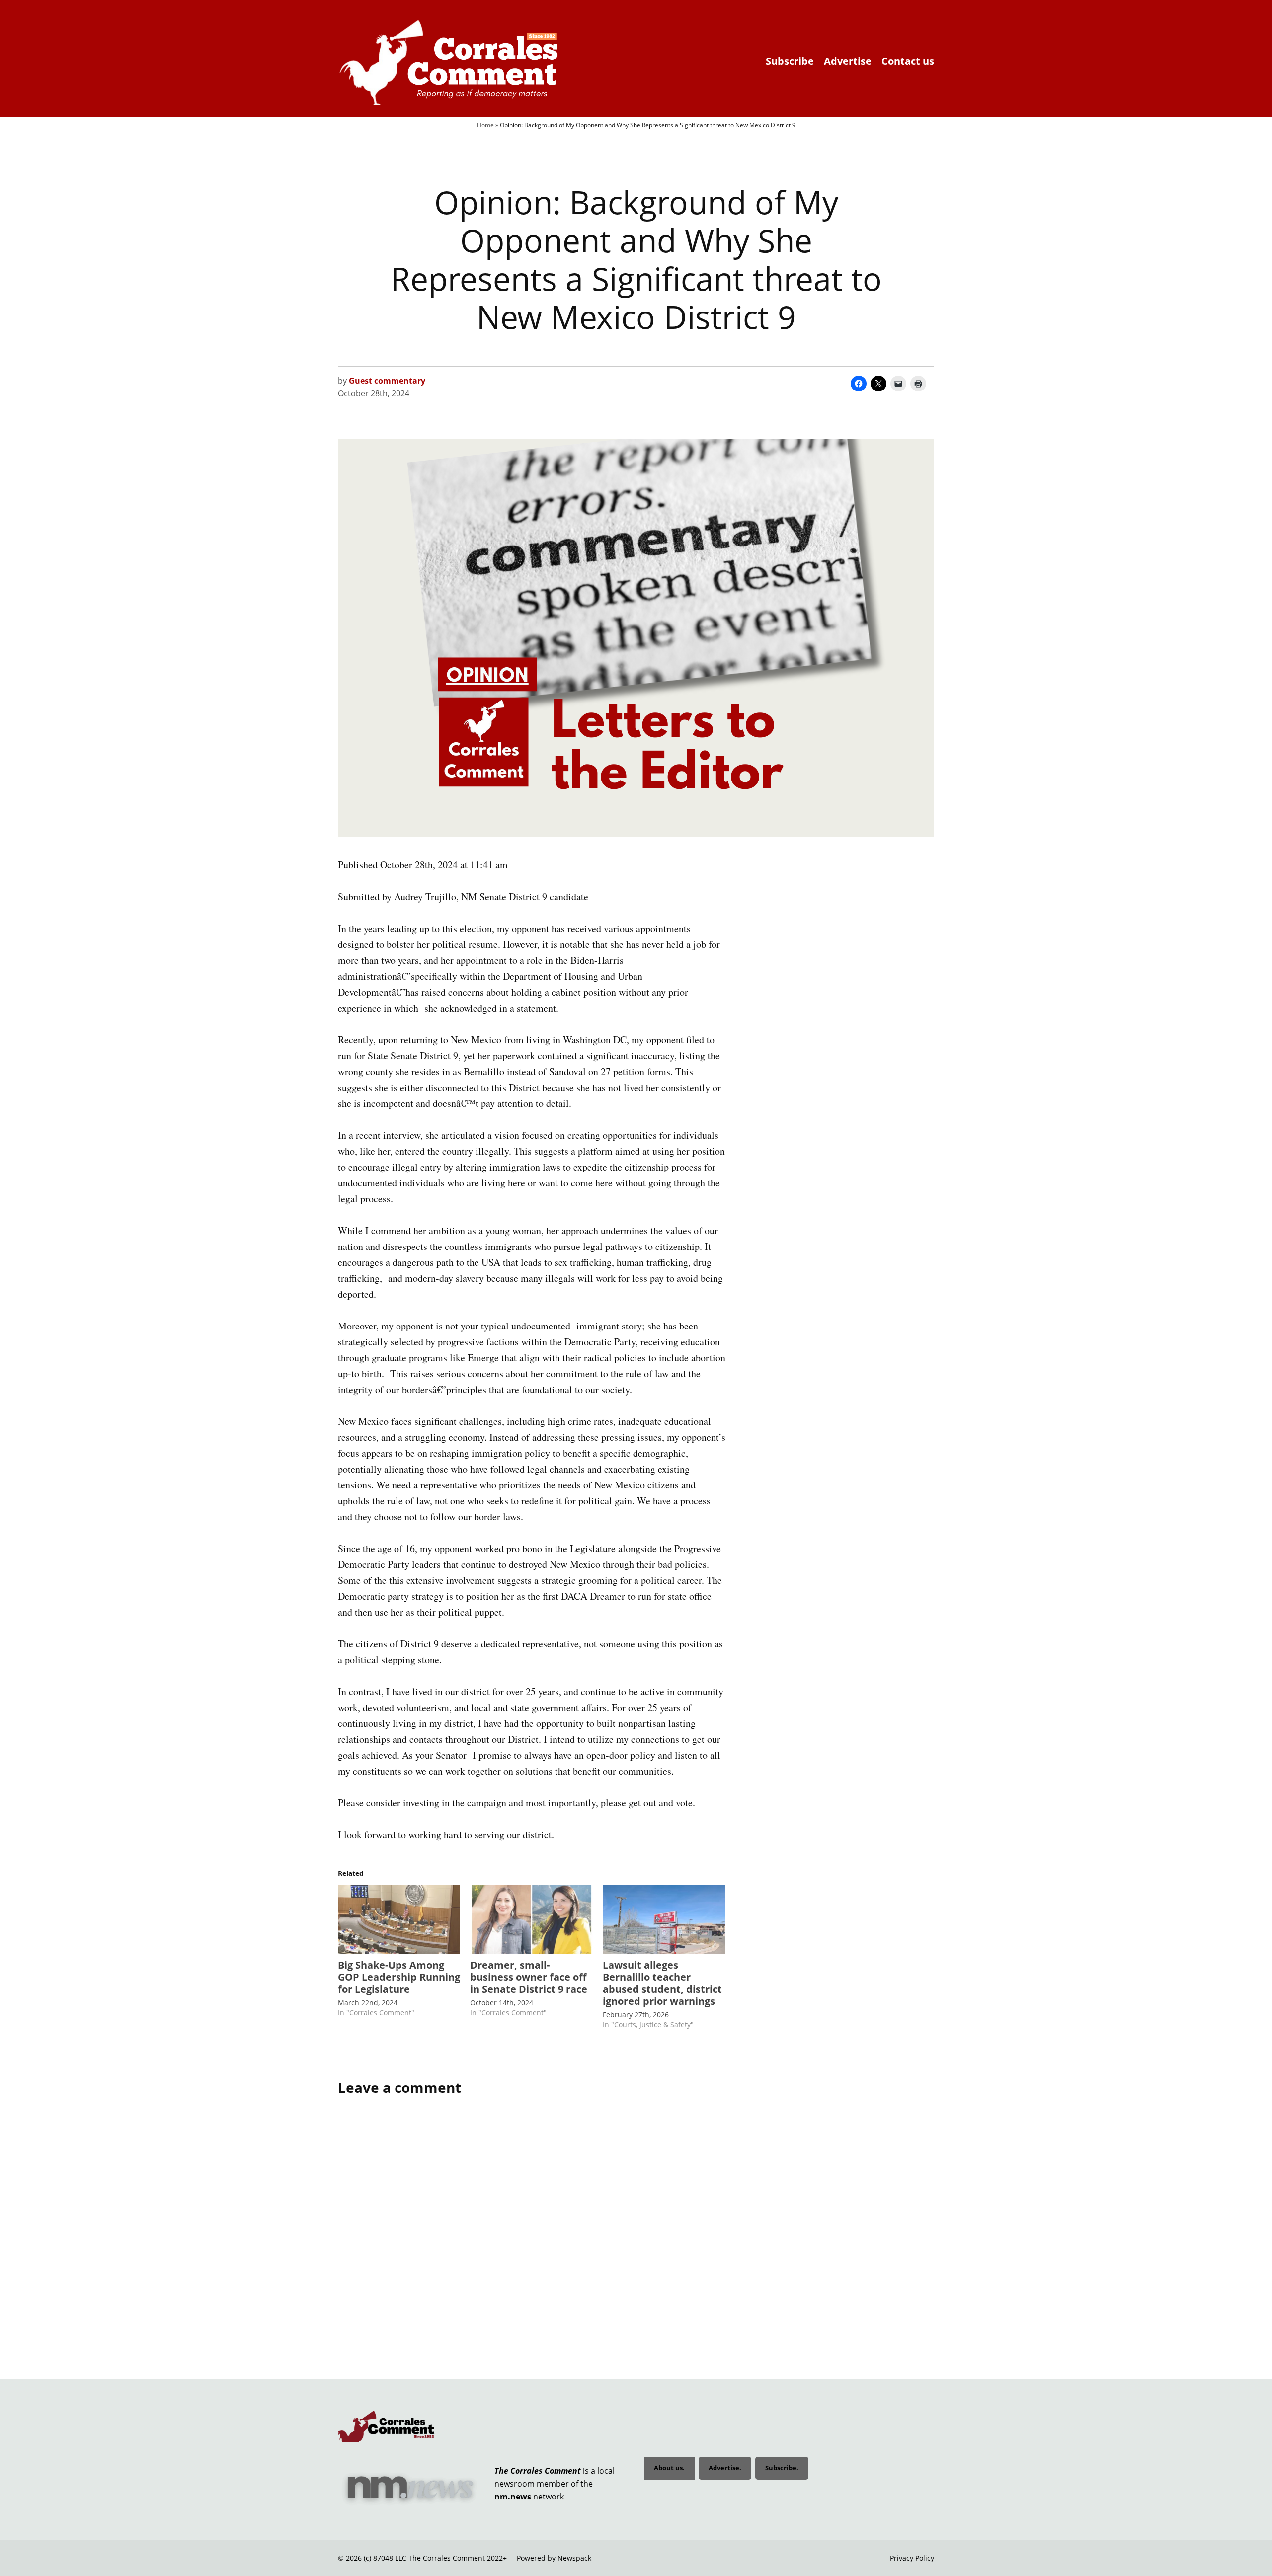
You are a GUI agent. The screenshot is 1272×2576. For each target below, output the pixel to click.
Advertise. (725, 2468)
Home (485, 125)
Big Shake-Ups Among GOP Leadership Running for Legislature (399, 1977)
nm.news (513, 2497)
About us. (669, 2468)
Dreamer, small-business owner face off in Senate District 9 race (529, 1977)
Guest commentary (387, 381)
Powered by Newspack (554, 2558)
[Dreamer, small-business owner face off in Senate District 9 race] (531, 1920)
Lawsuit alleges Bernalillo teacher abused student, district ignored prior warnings (662, 1983)
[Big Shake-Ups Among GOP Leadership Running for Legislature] (399, 1920)
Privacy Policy (912, 2558)
